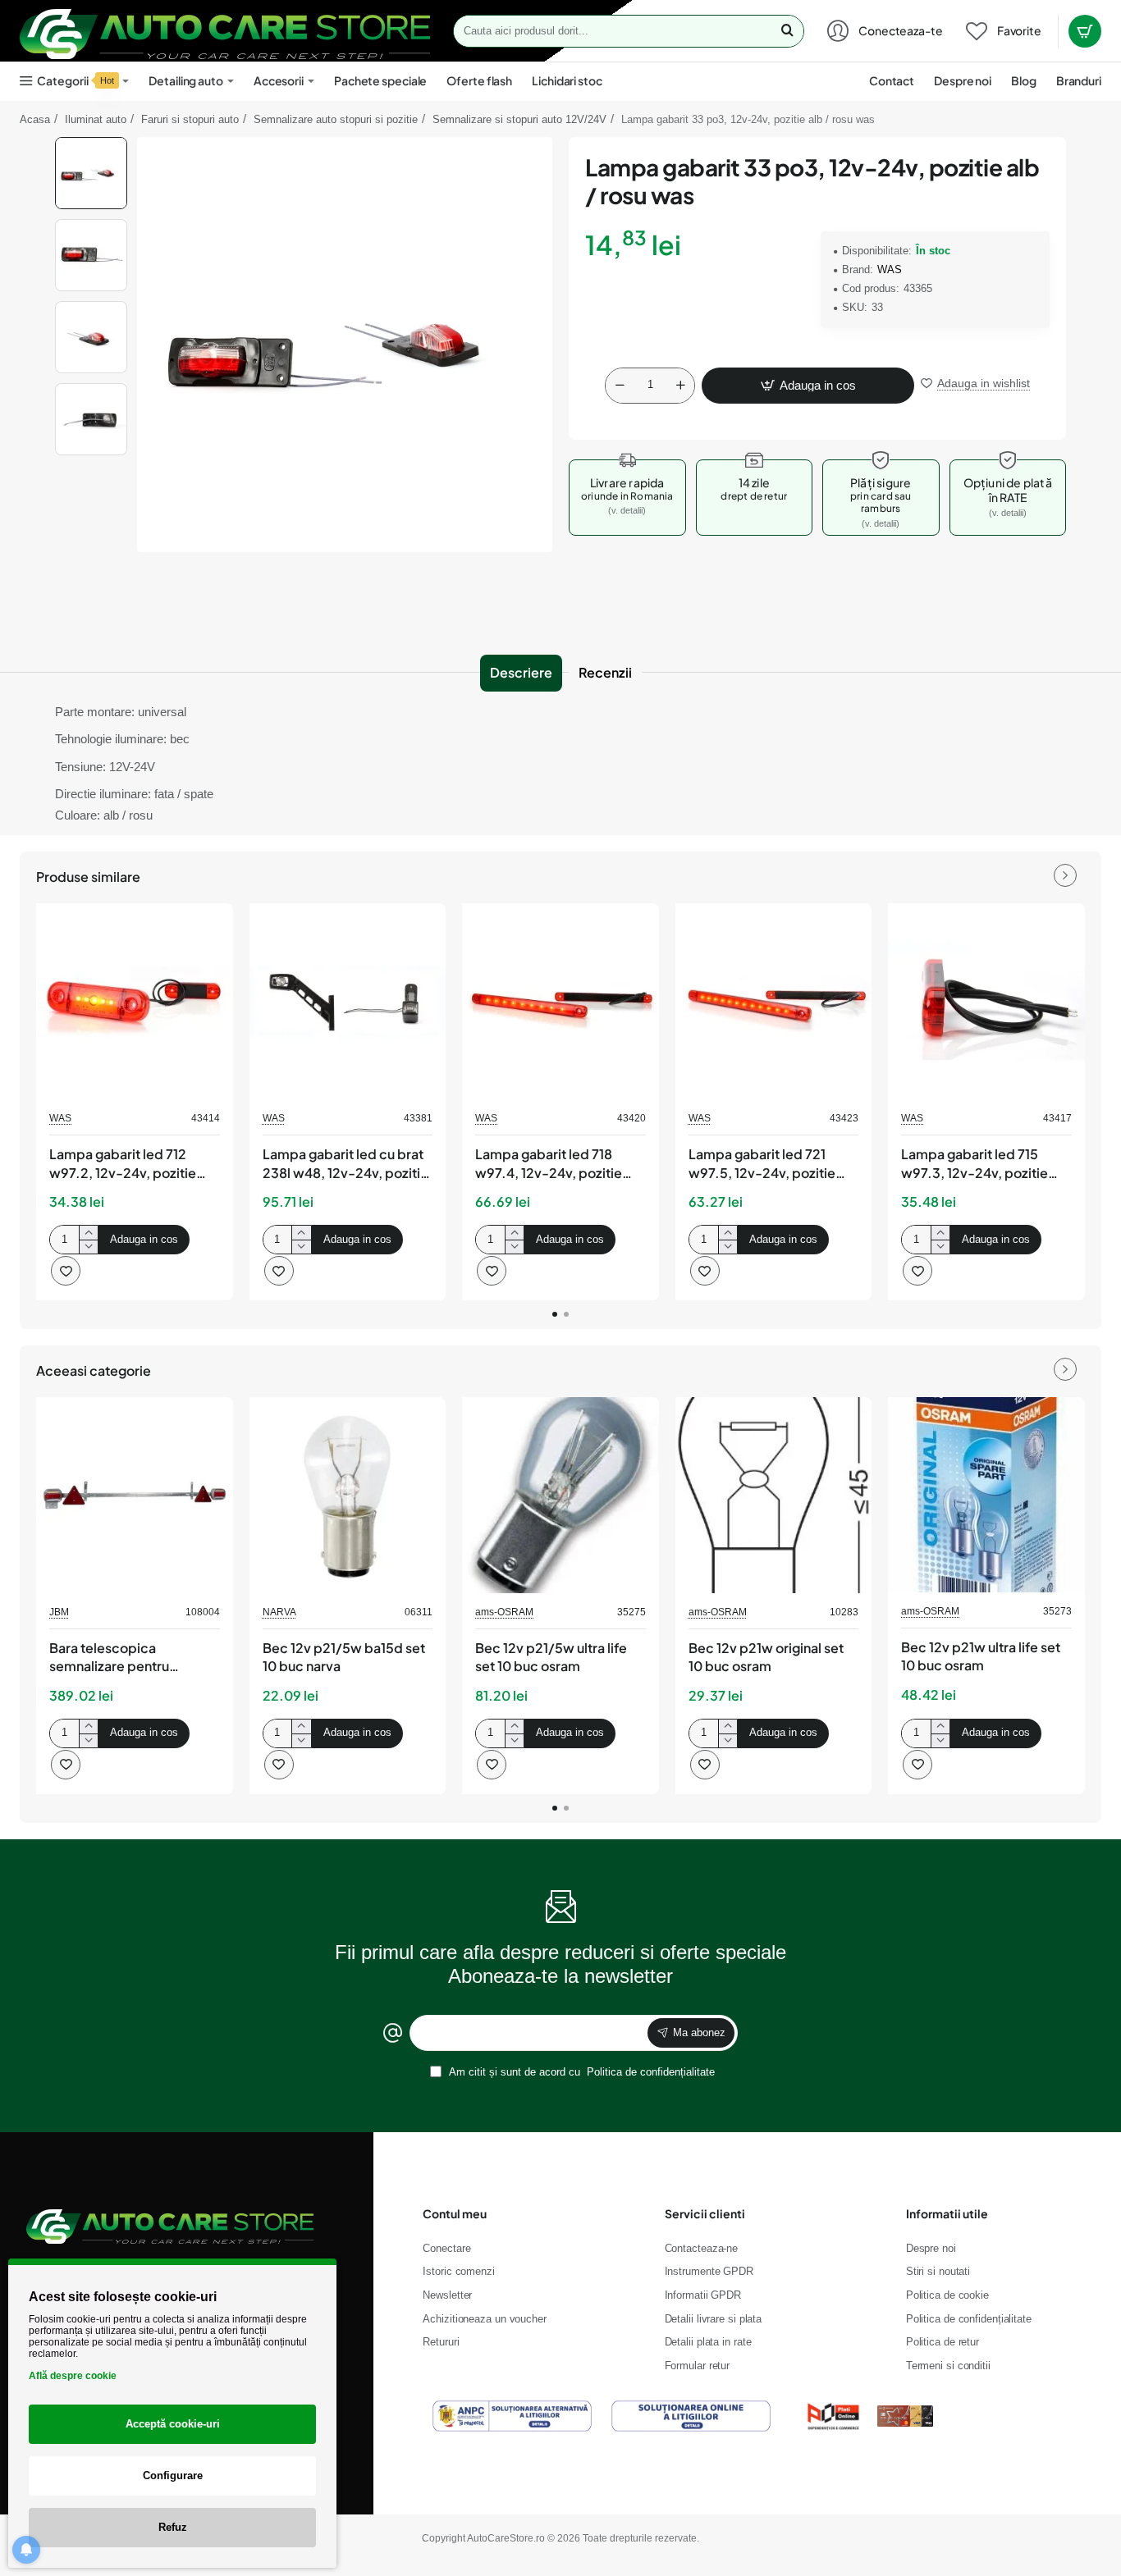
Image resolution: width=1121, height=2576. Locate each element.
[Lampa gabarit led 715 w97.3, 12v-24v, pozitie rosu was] (986, 1002)
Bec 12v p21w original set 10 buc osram (766, 1657)
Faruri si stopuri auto (190, 119)
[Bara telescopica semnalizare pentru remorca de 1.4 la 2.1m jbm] (135, 1496)
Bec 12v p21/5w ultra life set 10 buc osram (551, 1657)
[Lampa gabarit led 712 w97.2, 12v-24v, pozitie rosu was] (135, 1002)
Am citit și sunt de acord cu (581, 2072)
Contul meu (455, 2213)
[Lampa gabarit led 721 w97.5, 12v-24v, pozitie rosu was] (774, 1002)
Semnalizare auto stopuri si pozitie (336, 119)
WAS (890, 269)
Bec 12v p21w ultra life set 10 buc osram (981, 1656)
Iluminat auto (96, 119)
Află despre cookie (73, 2376)
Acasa (35, 119)
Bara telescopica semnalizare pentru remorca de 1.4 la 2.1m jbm (133, 1658)
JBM (59, 1612)
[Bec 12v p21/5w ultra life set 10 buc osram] (560, 1496)
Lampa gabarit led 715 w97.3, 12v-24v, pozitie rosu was (975, 1164)
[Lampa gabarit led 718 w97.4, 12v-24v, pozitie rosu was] (560, 1002)
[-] (620, 386)
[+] (680, 386)
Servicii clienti (705, 2213)
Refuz (173, 2527)
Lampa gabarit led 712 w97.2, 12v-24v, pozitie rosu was (123, 1164)
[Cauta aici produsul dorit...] (787, 31)
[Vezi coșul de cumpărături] (1085, 31)
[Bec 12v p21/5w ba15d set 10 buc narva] (348, 1496)
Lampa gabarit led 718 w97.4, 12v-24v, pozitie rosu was (549, 1164)
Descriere (521, 672)
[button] (91, 144)
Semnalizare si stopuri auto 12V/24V (519, 119)
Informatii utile (947, 2213)
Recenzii (605, 672)
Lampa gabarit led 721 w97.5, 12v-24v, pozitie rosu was (762, 1164)
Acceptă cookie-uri (173, 2424)
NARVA (279, 1612)
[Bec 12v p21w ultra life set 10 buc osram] (986, 1495)
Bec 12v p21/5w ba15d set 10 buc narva (344, 1657)
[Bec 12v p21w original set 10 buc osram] (774, 1496)
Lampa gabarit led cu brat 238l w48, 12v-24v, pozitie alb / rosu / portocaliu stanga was (345, 1164)
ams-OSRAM (504, 1612)
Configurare (173, 2476)
